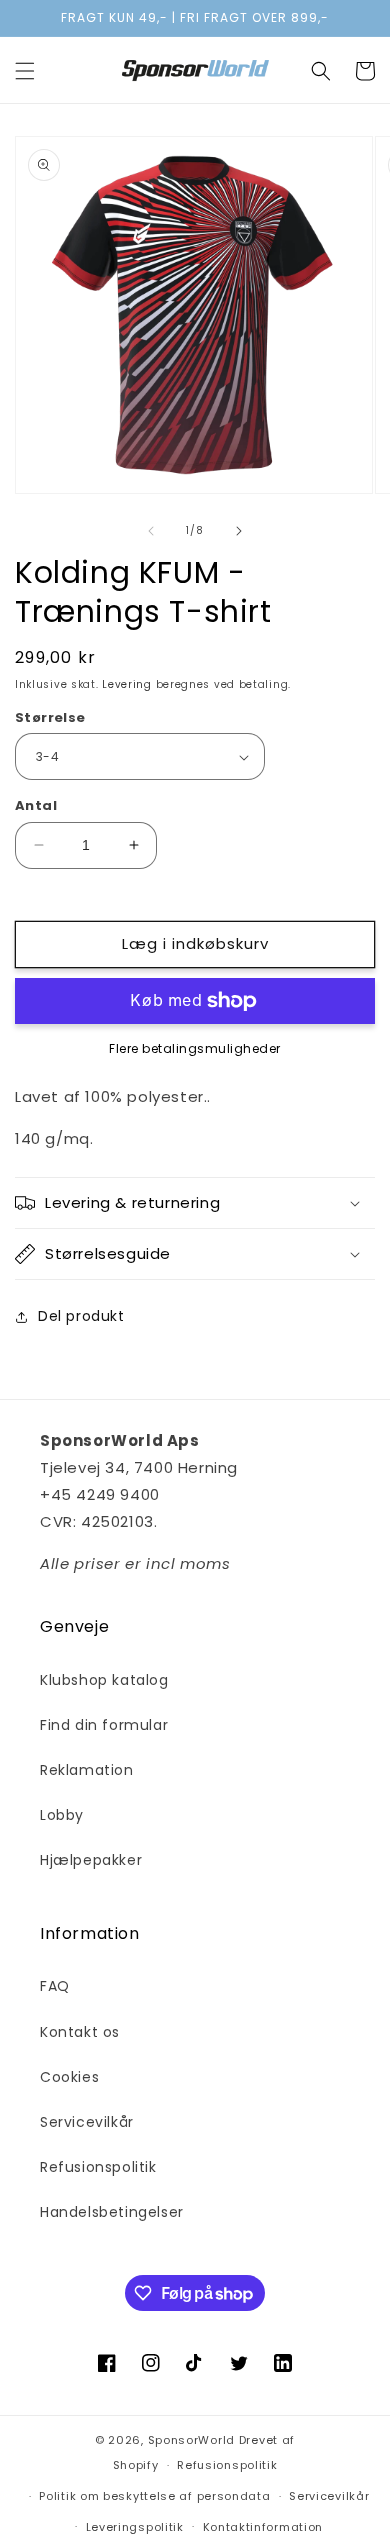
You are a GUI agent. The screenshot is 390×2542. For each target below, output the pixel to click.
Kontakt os (80, 2032)
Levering (127, 684)
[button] (25, 71)
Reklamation (87, 1770)
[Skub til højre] (239, 531)
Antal (36, 805)
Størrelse (50, 717)
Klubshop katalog (104, 1680)
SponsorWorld (191, 2440)
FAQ (55, 1986)
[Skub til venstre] (151, 531)
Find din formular (104, 1725)
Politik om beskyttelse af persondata (154, 2496)
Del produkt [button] (81, 1316)
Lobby (62, 1815)
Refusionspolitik (98, 2167)
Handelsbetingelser (112, 2212)
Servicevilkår (87, 2122)
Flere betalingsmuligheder (195, 1048)
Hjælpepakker (91, 1860)
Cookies (69, 2077)
